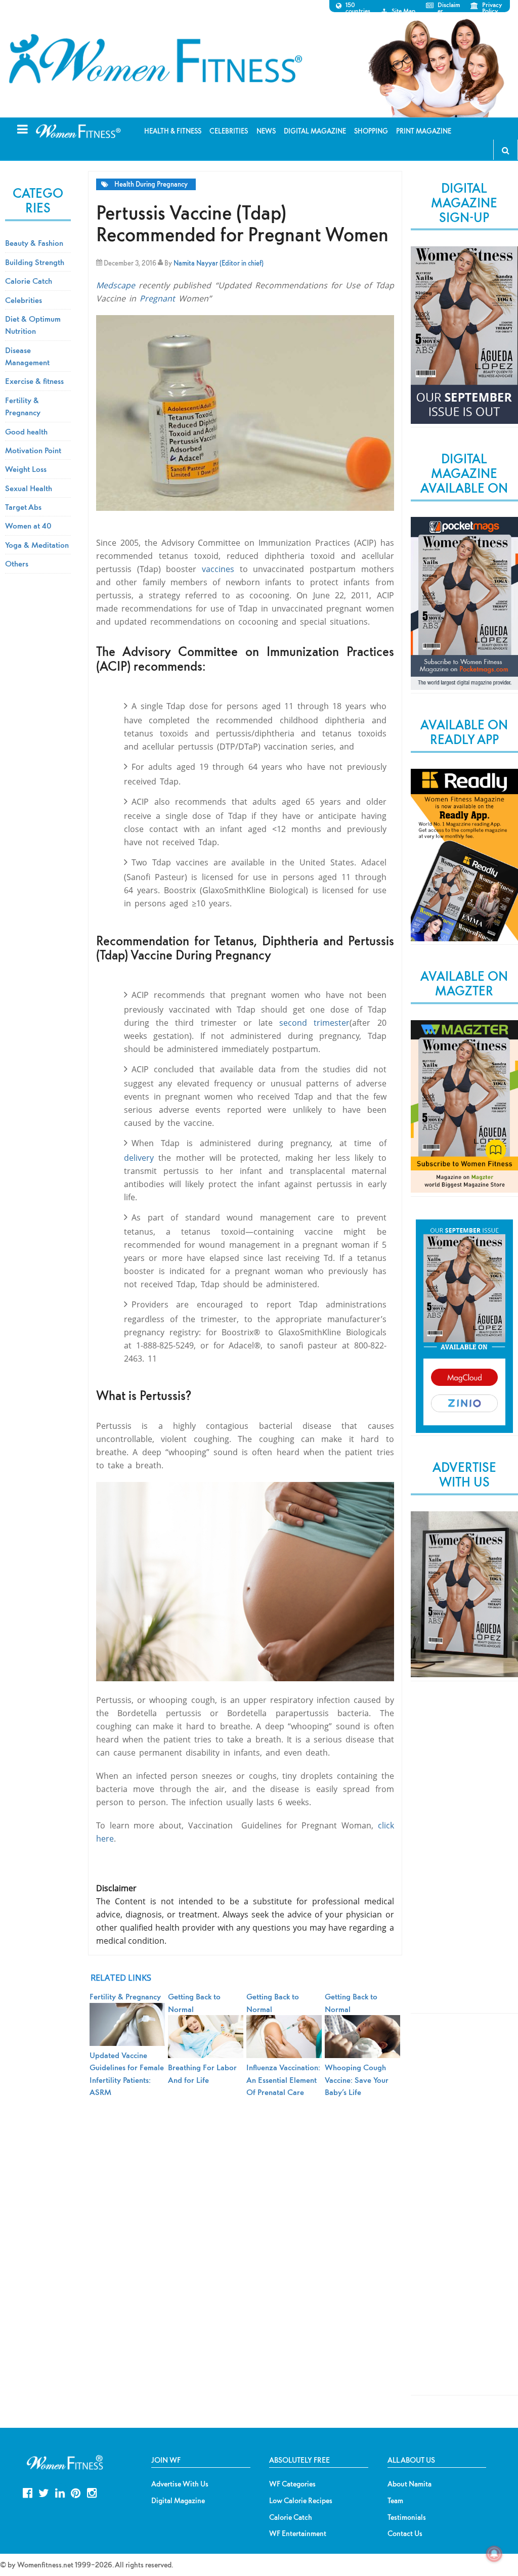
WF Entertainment (298, 2534)
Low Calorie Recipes (301, 2501)
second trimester (314, 1023)
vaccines (221, 569)
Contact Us (405, 2534)
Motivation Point (33, 450)
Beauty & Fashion (34, 243)
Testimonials (407, 2517)
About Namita (409, 2484)
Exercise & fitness (34, 381)
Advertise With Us (180, 2484)
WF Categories (292, 2484)
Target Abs (23, 507)
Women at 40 (28, 526)
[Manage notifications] (494, 2554)
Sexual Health (29, 488)
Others (17, 563)
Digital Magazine (178, 2501)
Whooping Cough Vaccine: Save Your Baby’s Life (357, 2080)
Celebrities (24, 300)
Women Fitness (155, 59)
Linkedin (60, 2492)
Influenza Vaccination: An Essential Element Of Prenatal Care (283, 2080)
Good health (26, 431)
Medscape (116, 285)
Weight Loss (26, 469)
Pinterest (76, 2492)
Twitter (44, 2492)
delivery (141, 1158)
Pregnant (159, 298)
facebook (28, 2492)
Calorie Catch (29, 281)
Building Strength (35, 262)
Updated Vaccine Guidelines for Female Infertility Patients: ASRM (127, 2073)
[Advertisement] (464, 1856)
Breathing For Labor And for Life (202, 2073)
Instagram (92, 2492)
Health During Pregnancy (151, 184)
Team (395, 2501)
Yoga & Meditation (37, 545)
